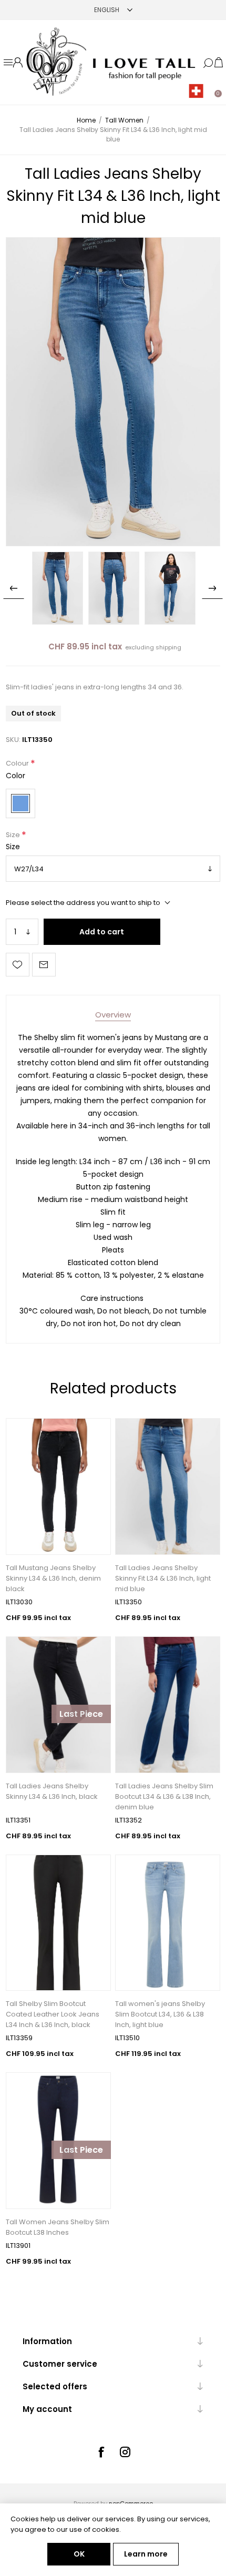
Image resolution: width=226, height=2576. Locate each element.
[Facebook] (101, 2452)
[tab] (113, 1015)
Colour (18, 764)
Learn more (146, 2554)
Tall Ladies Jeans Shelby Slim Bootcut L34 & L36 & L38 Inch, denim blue (164, 1796)
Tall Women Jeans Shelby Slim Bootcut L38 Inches (58, 2227)
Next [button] (212, 588)
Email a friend (44, 965)
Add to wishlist (18, 965)
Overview (113, 1015)
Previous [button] (14, 588)
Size (14, 835)
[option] (58, 588)
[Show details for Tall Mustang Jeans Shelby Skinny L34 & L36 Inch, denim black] (58, 1486)
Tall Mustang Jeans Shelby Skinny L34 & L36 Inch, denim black (53, 1578)
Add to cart (102, 932)
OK (79, 2554)
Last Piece (81, 1714)
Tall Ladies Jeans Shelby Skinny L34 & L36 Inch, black (52, 1791)
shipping (168, 647)
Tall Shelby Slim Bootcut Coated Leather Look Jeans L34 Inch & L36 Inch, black (53, 2014)
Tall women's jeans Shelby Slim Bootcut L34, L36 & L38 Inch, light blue (160, 2014)
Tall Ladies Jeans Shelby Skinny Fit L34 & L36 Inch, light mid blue (163, 1578)
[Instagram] (125, 2452)
